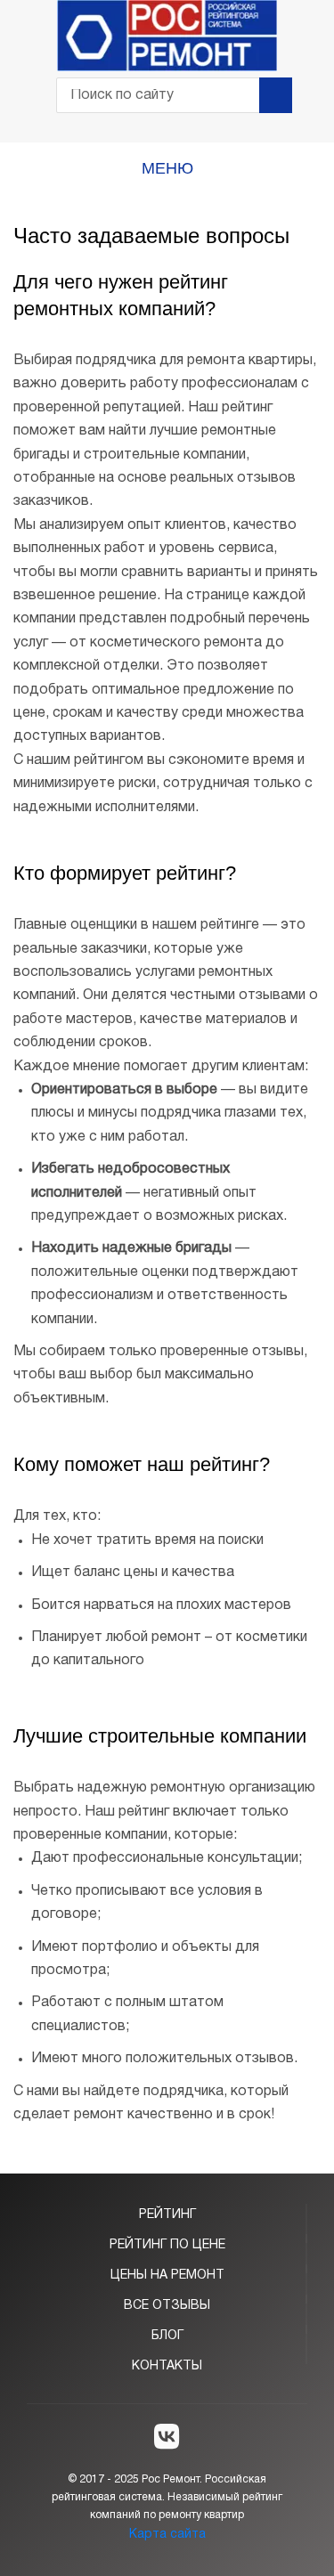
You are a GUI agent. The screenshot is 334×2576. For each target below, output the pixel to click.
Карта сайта (167, 2535)
